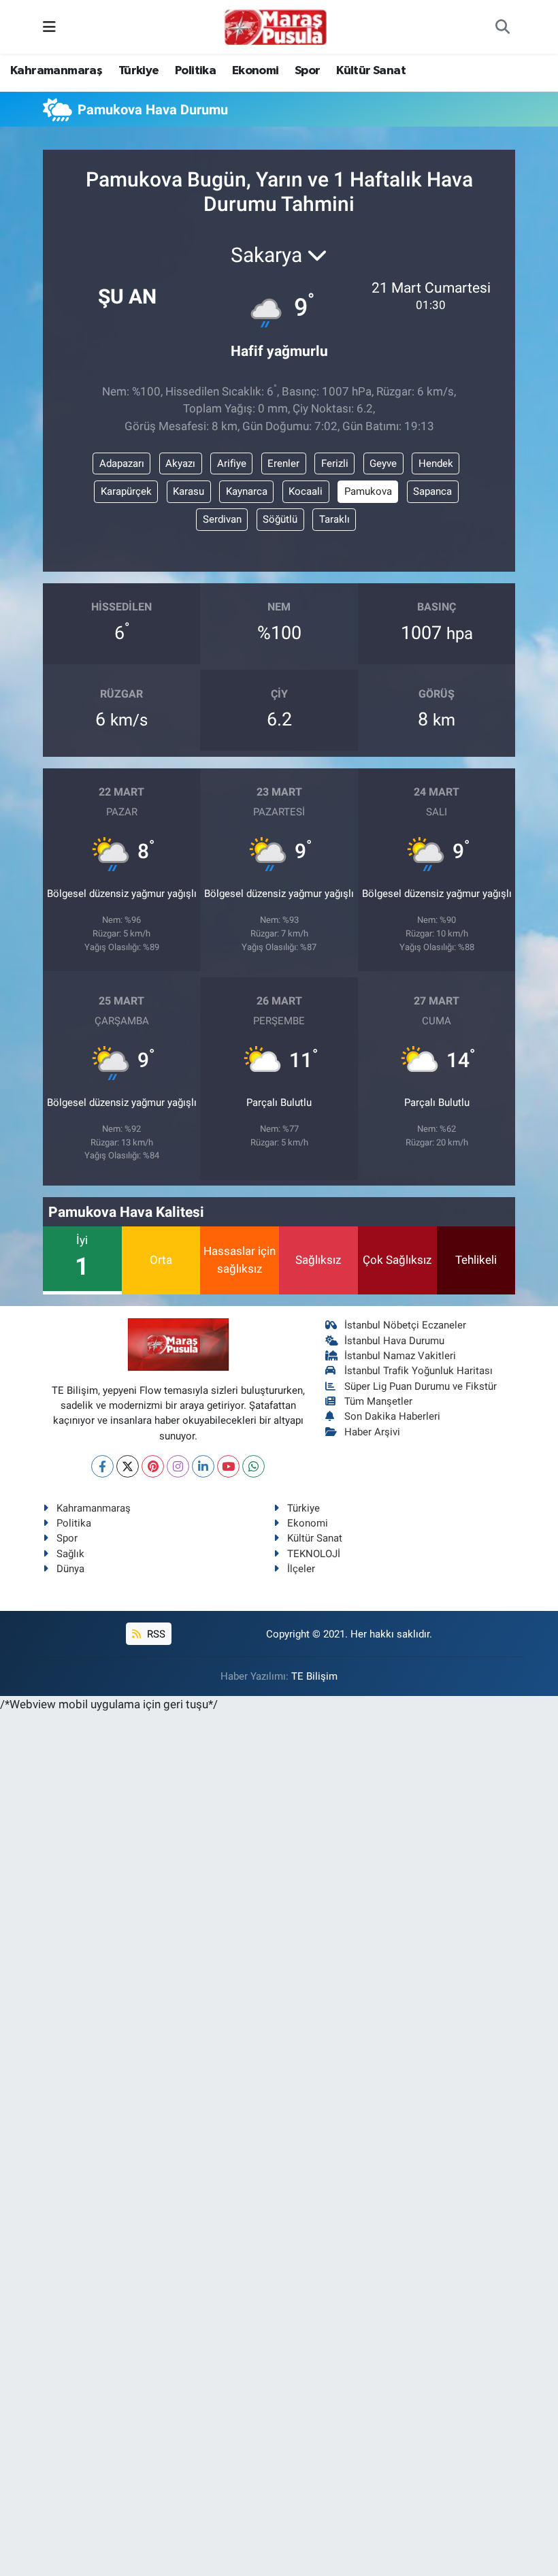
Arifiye (232, 463)
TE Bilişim (314, 1676)
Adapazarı (122, 463)
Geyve (383, 463)
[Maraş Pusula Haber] (276, 27)
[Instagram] (178, 1466)
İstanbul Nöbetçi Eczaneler (405, 1325)
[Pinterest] (153, 1466)
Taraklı (334, 519)
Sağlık (70, 1554)
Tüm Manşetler (378, 1401)
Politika (195, 71)
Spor (308, 71)
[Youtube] (228, 1466)
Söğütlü (280, 519)
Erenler (283, 463)
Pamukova (368, 491)
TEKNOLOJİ (314, 1554)
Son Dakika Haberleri (392, 1416)
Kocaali (306, 491)
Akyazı (180, 463)
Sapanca (432, 491)
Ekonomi (256, 71)
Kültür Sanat (371, 71)
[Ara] (503, 27)
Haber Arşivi (372, 1432)
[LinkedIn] (203, 1466)
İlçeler (301, 1569)
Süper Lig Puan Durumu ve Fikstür (421, 1386)
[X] (128, 1466)
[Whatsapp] (253, 1466)
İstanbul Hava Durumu (394, 1341)
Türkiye (139, 71)
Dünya (70, 1569)
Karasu (188, 491)
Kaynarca (247, 491)
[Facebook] (102, 1466)
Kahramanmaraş (56, 71)
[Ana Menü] (49, 27)
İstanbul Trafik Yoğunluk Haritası (419, 1371)
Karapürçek (126, 491)
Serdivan (222, 519)
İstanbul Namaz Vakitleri (400, 1356)
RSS (155, 1634)
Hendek (436, 463)
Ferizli (335, 463)
